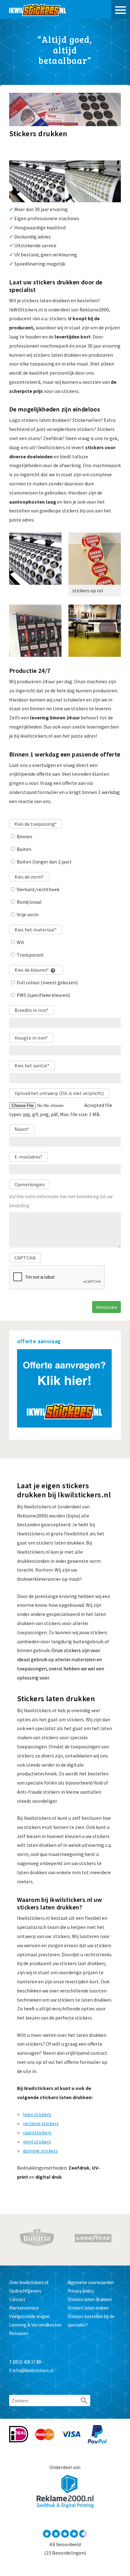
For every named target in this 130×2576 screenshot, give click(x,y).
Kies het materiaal (36, 930)
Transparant (30, 955)
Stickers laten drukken (90, 2299)
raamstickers (37, 2132)
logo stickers (37, 2114)
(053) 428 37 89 (27, 2362)
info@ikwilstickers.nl (33, 2370)
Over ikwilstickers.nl (29, 2282)
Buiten (24, 849)
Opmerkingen (30, 1184)
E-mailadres (29, 1157)
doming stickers (40, 2151)
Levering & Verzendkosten (35, 2325)
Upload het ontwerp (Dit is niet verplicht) (59, 1093)
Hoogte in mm (31, 1038)
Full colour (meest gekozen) (47, 982)
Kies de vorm (29, 877)
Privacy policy (81, 2291)
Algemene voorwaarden (91, 2282)
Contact (17, 2299)
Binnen (24, 836)
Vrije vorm (28, 914)
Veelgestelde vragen (30, 2316)
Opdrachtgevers (25, 2291)
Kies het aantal (32, 1065)
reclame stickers (41, 2123)
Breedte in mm (32, 1010)
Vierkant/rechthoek (38, 889)
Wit (21, 942)
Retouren (19, 2333)
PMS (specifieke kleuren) (43, 995)
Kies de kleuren (32, 970)
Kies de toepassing (36, 824)
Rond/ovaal (29, 902)
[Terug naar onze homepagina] (38, 9)
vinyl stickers (37, 2142)
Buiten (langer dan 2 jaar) (44, 862)
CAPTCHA (25, 1258)
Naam (22, 1129)
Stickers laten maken (88, 2308)
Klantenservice (24, 2308)
